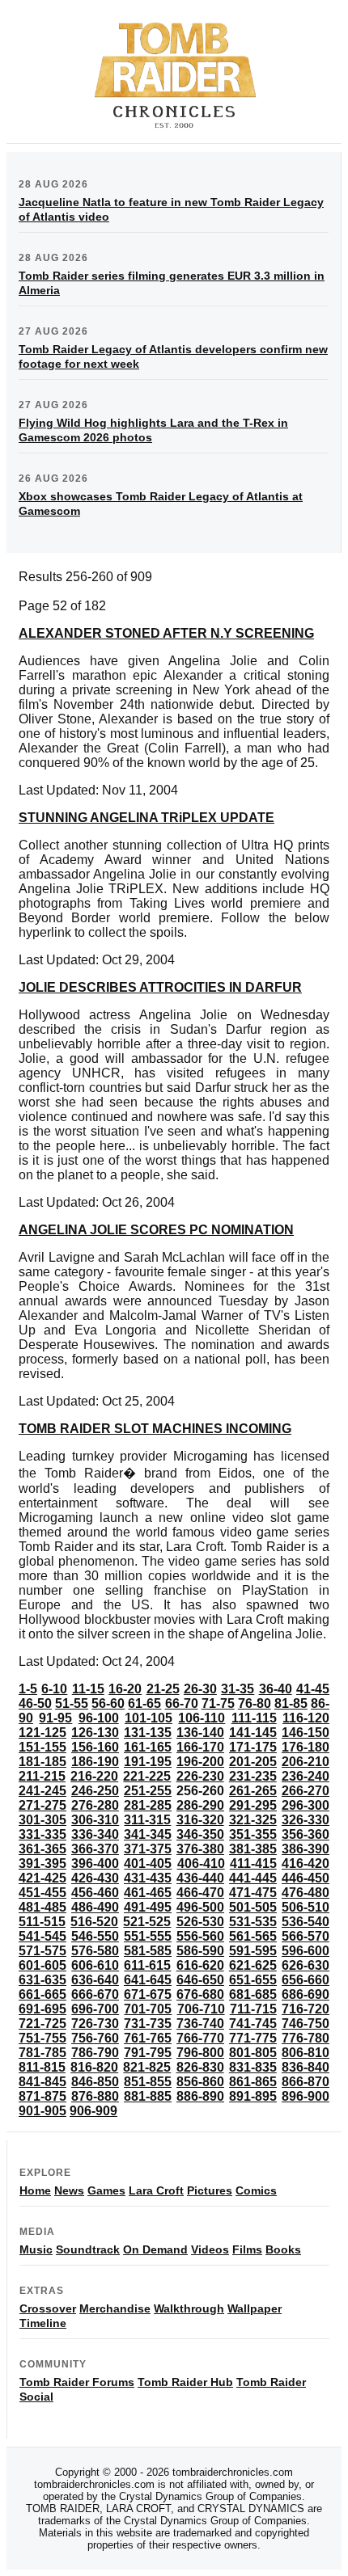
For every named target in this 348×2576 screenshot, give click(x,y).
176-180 (306, 1747)
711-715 (253, 2009)
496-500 (200, 1907)
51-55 (72, 1703)
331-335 (42, 1834)
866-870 (306, 2082)
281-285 (148, 1805)
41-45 (313, 1689)
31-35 (238, 1689)
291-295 (253, 1805)
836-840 (306, 2067)
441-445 (253, 1878)
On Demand (155, 2249)
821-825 (147, 2067)
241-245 (42, 1791)
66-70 (182, 1703)
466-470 (200, 1893)
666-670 (95, 1994)
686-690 (306, 1994)
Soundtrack (88, 2249)
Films (247, 2249)
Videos (210, 2249)
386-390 (306, 1849)
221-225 (147, 1776)
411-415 (253, 1863)
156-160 (95, 1747)
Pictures (210, 2190)
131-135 (148, 1733)
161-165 (148, 1747)
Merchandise (115, 2308)
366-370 (95, 1849)
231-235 (253, 1776)
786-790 (95, 2053)
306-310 (95, 1820)
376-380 (200, 1849)
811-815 (42, 2067)
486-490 (95, 1907)
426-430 (95, 1878)
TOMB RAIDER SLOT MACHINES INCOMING (155, 1429)
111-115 (254, 1718)
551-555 (148, 1936)
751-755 (42, 2038)
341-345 (148, 1834)
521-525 (147, 1922)
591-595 (253, 1951)
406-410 (201, 1863)
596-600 (306, 1951)
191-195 (148, 1762)
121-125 (42, 1733)
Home (35, 2190)
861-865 (253, 2082)
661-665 (42, 1994)
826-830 (200, 2067)
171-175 (253, 1747)
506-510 (306, 1907)
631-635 (42, 1980)
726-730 (95, 2024)
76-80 (255, 1703)
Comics (256, 2190)
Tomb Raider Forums (77, 2382)
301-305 (42, 1820)
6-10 (54, 1689)
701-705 (148, 2009)
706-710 (201, 2009)
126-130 (95, 1733)
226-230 (200, 1776)
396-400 (95, 1863)
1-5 (28, 1689)
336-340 (95, 1834)
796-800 (200, 2053)
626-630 (306, 1965)
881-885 (148, 2096)
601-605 (42, 1965)
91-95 (55, 1718)
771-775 (253, 2038)
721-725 (42, 2024)
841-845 (42, 2082)
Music (36, 2249)
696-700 (95, 2009)
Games (106, 2190)
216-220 (94, 1776)
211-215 (42, 1776)
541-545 (42, 1936)
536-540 (306, 1922)
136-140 (200, 1733)
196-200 (200, 1762)
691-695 (42, 2009)
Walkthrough (189, 2308)
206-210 (306, 1762)
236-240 (306, 1776)
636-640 (95, 1980)
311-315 (147, 1820)
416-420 (306, 1863)
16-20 (125, 1689)
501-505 (253, 1907)
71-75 (218, 1703)
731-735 (148, 2024)
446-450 (306, 1878)
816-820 (94, 2067)
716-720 (306, 2009)
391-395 (42, 1863)
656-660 (306, 1980)
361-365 (42, 1849)
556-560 (200, 1936)
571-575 (42, 1951)
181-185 (42, 1762)
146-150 (306, 1733)
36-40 (276, 1689)
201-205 (253, 1762)
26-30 (200, 1689)
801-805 (253, 2053)
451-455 (42, 1893)
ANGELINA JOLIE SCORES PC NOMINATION (156, 1230)
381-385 (253, 1849)
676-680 (200, 1994)
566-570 (306, 1936)
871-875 (42, 2096)
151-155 (42, 1747)
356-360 (306, 1834)
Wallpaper (255, 2308)
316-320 (200, 1820)
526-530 (200, 1922)
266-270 (306, 1791)
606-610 (95, 1965)
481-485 (42, 1907)
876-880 (95, 2096)
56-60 (108, 1703)
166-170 (200, 1747)
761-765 (148, 2038)
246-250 (95, 1791)
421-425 (42, 1878)
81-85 (291, 1703)
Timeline (43, 2323)
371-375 (148, 1849)
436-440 (200, 1878)
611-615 (147, 1965)
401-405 (148, 1863)
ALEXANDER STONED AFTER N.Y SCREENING (166, 633)
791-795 (148, 2053)
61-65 (144, 1703)
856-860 (200, 2082)
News (69, 2190)
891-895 (253, 2096)
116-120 (306, 1718)
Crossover (48, 2308)
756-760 (95, 2038)
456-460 (95, 1893)
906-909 (93, 2111)
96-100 (99, 1718)
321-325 (253, 1820)
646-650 (200, 1980)
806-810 (306, 2053)
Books (283, 2249)
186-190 (95, 1762)
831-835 (253, 2067)
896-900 (306, 2096)
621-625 (253, 1965)
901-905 (42, 2111)
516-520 (94, 1922)
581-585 (148, 1951)
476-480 (306, 1893)
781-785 (42, 2053)
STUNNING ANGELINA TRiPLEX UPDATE (146, 818)
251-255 (148, 1791)
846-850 (95, 2082)
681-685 (253, 1994)
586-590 (200, 1951)
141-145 (253, 1733)
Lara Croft (156, 2190)
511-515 (42, 1922)
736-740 (200, 2024)
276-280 (95, 1805)
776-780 (306, 2038)
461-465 (148, 1893)
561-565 (253, 1936)
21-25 (163, 1689)
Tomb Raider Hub (185, 2382)
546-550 (95, 1936)
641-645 (148, 1980)
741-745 (253, 2024)
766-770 (200, 2038)
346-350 (200, 1834)
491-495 (148, 1907)
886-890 (200, 2096)
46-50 (35, 1703)
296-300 (306, 1805)
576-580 (95, 1951)
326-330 (306, 1820)
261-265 (253, 1791)
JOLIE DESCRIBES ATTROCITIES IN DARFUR (160, 987)
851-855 (148, 2082)
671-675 (148, 1994)
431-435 (148, 1878)
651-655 (253, 1980)
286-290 (200, 1805)
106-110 (202, 1718)
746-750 (306, 2024)
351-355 (253, 1834)
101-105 (149, 1718)
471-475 (253, 1893)
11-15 (88, 1689)
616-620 (200, 1965)
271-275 (42, 1805)
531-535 (253, 1922)
